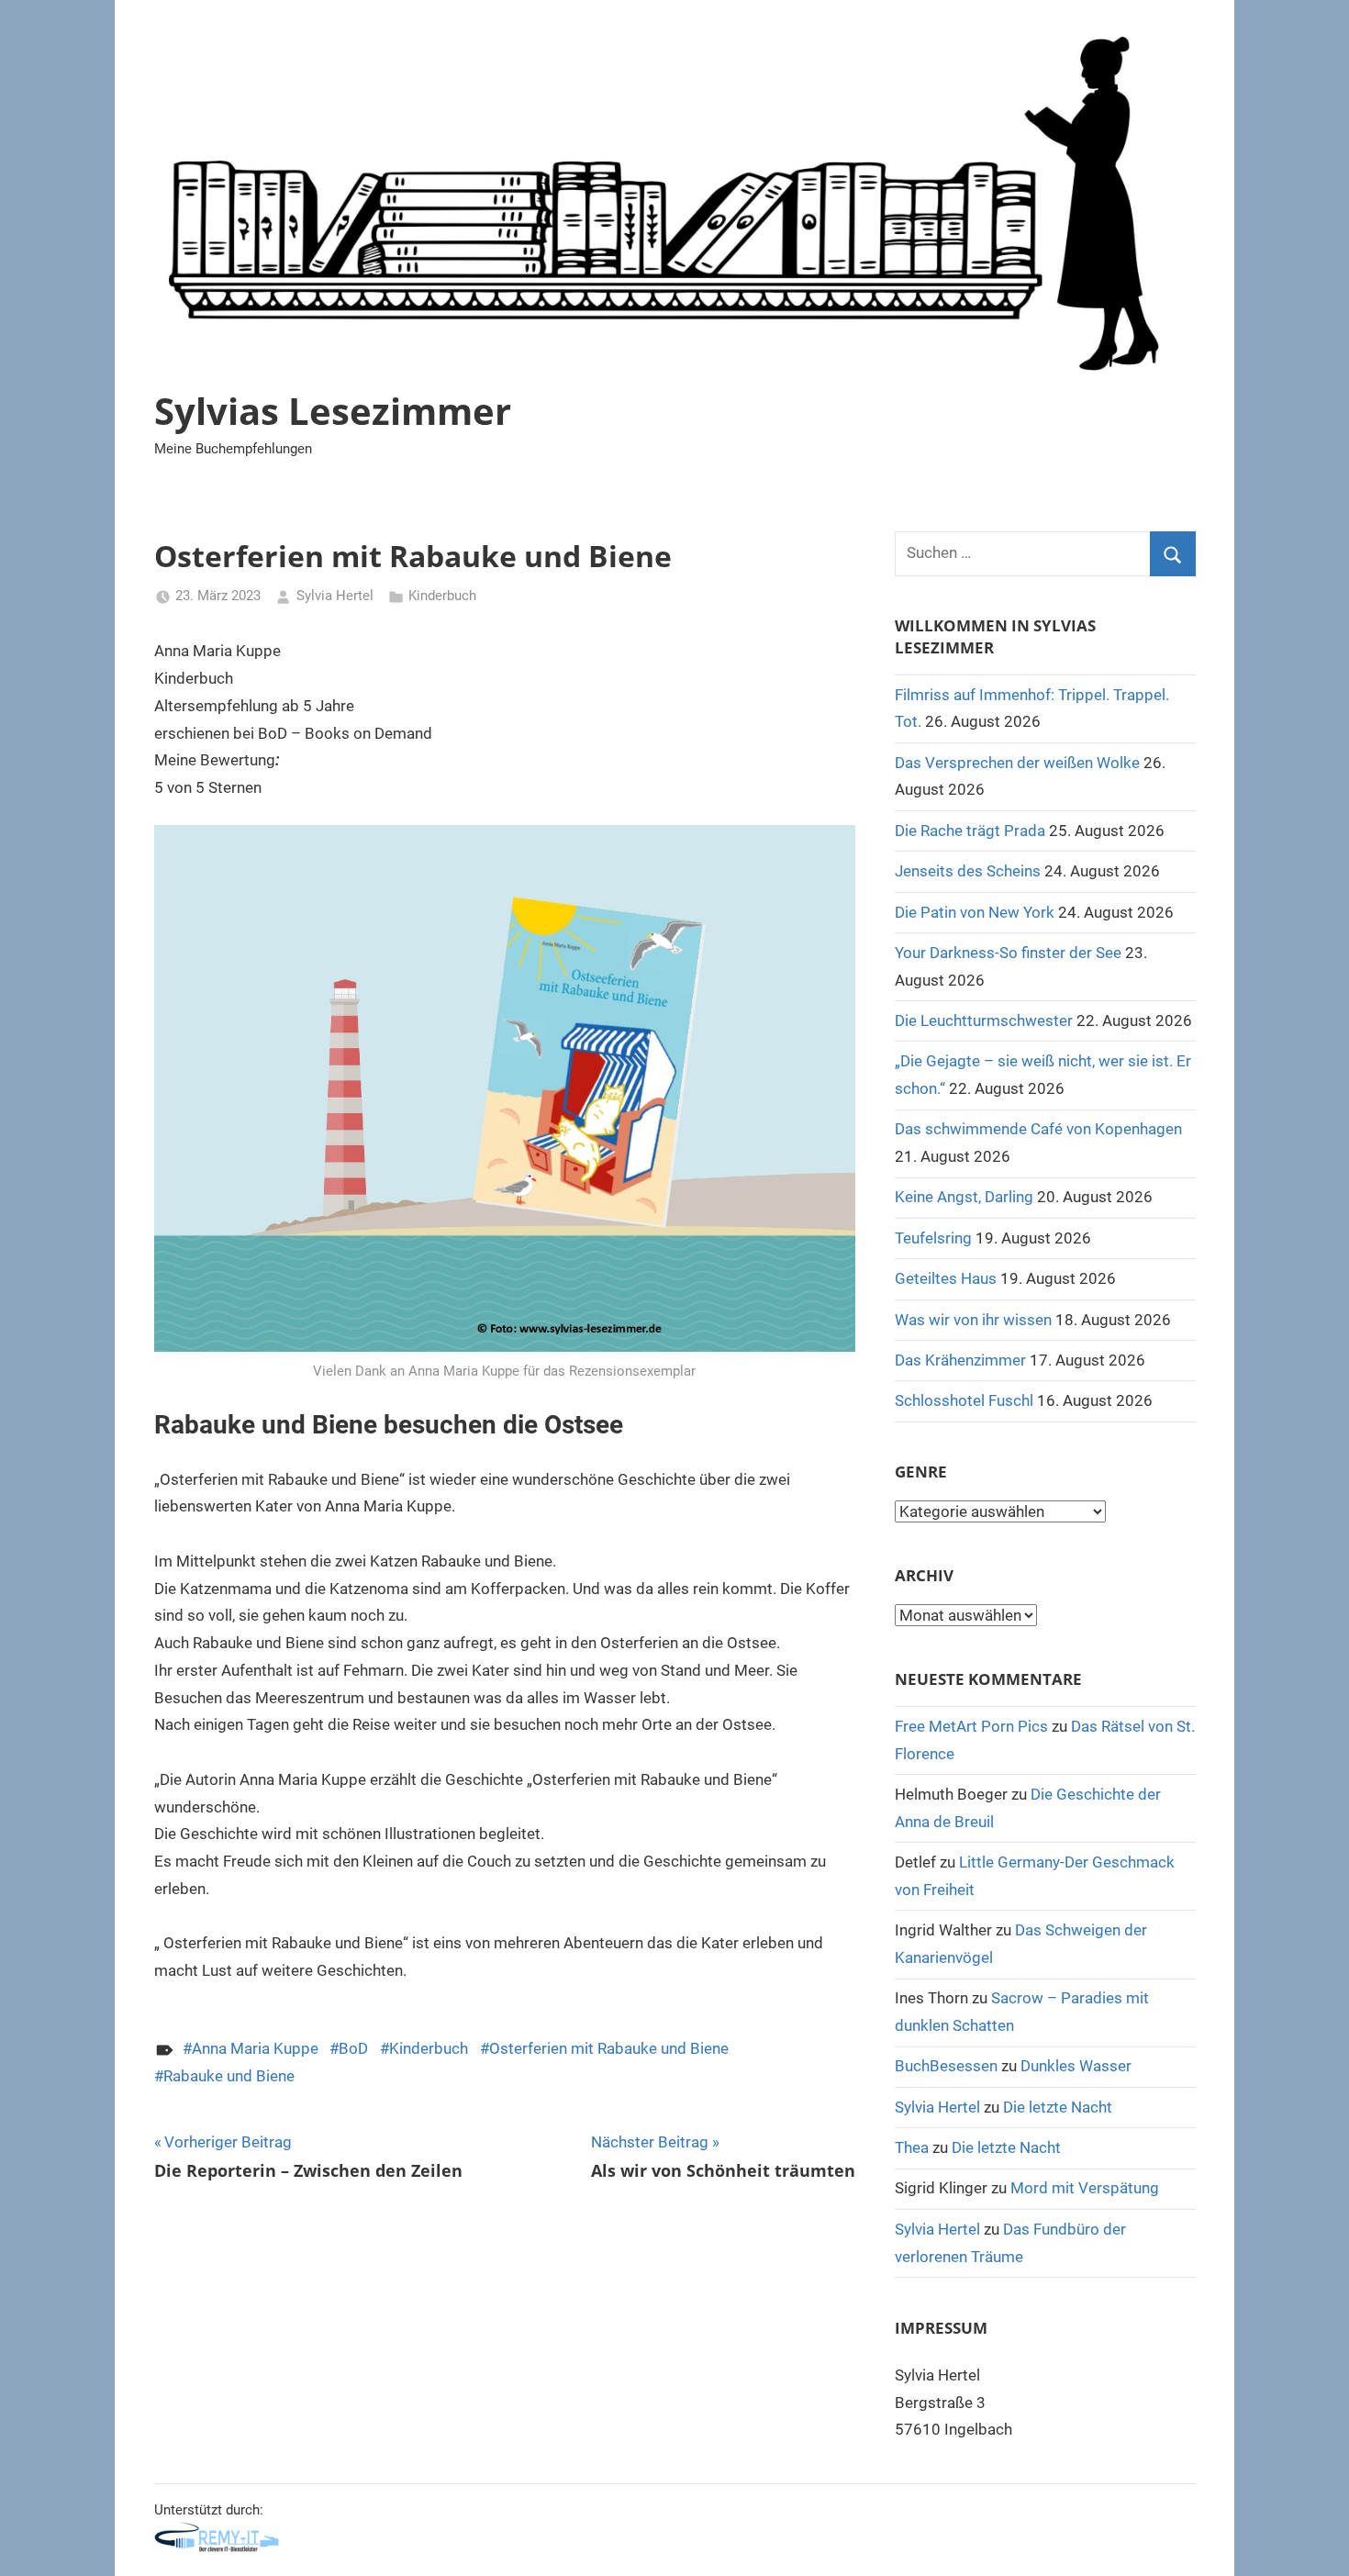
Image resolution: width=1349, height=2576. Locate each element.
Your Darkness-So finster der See (1008, 953)
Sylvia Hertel (335, 596)
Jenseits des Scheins (968, 871)
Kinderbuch (442, 596)
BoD (353, 2048)
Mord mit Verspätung (1085, 2188)
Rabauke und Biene (229, 2076)
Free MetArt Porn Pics (971, 1726)
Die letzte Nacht (1058, 2107)
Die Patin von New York (975, 912)
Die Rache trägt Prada (970, 831)
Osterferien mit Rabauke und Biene (609, 2048)
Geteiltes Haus (946, 1278)
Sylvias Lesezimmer (333, 411)
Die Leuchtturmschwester (984, 1020)
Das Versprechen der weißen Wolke (1017, 763)
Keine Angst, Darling (964, 1197)
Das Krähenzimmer (960, 1360)
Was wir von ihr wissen (973, 1320)
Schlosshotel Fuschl (964, 1400)
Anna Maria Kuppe (255, 2048)
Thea (912, 2147)
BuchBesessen (946, 2066)
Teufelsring (933, 1238)
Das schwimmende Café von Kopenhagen (1038, 1129)
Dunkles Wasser (1076, 2066)
